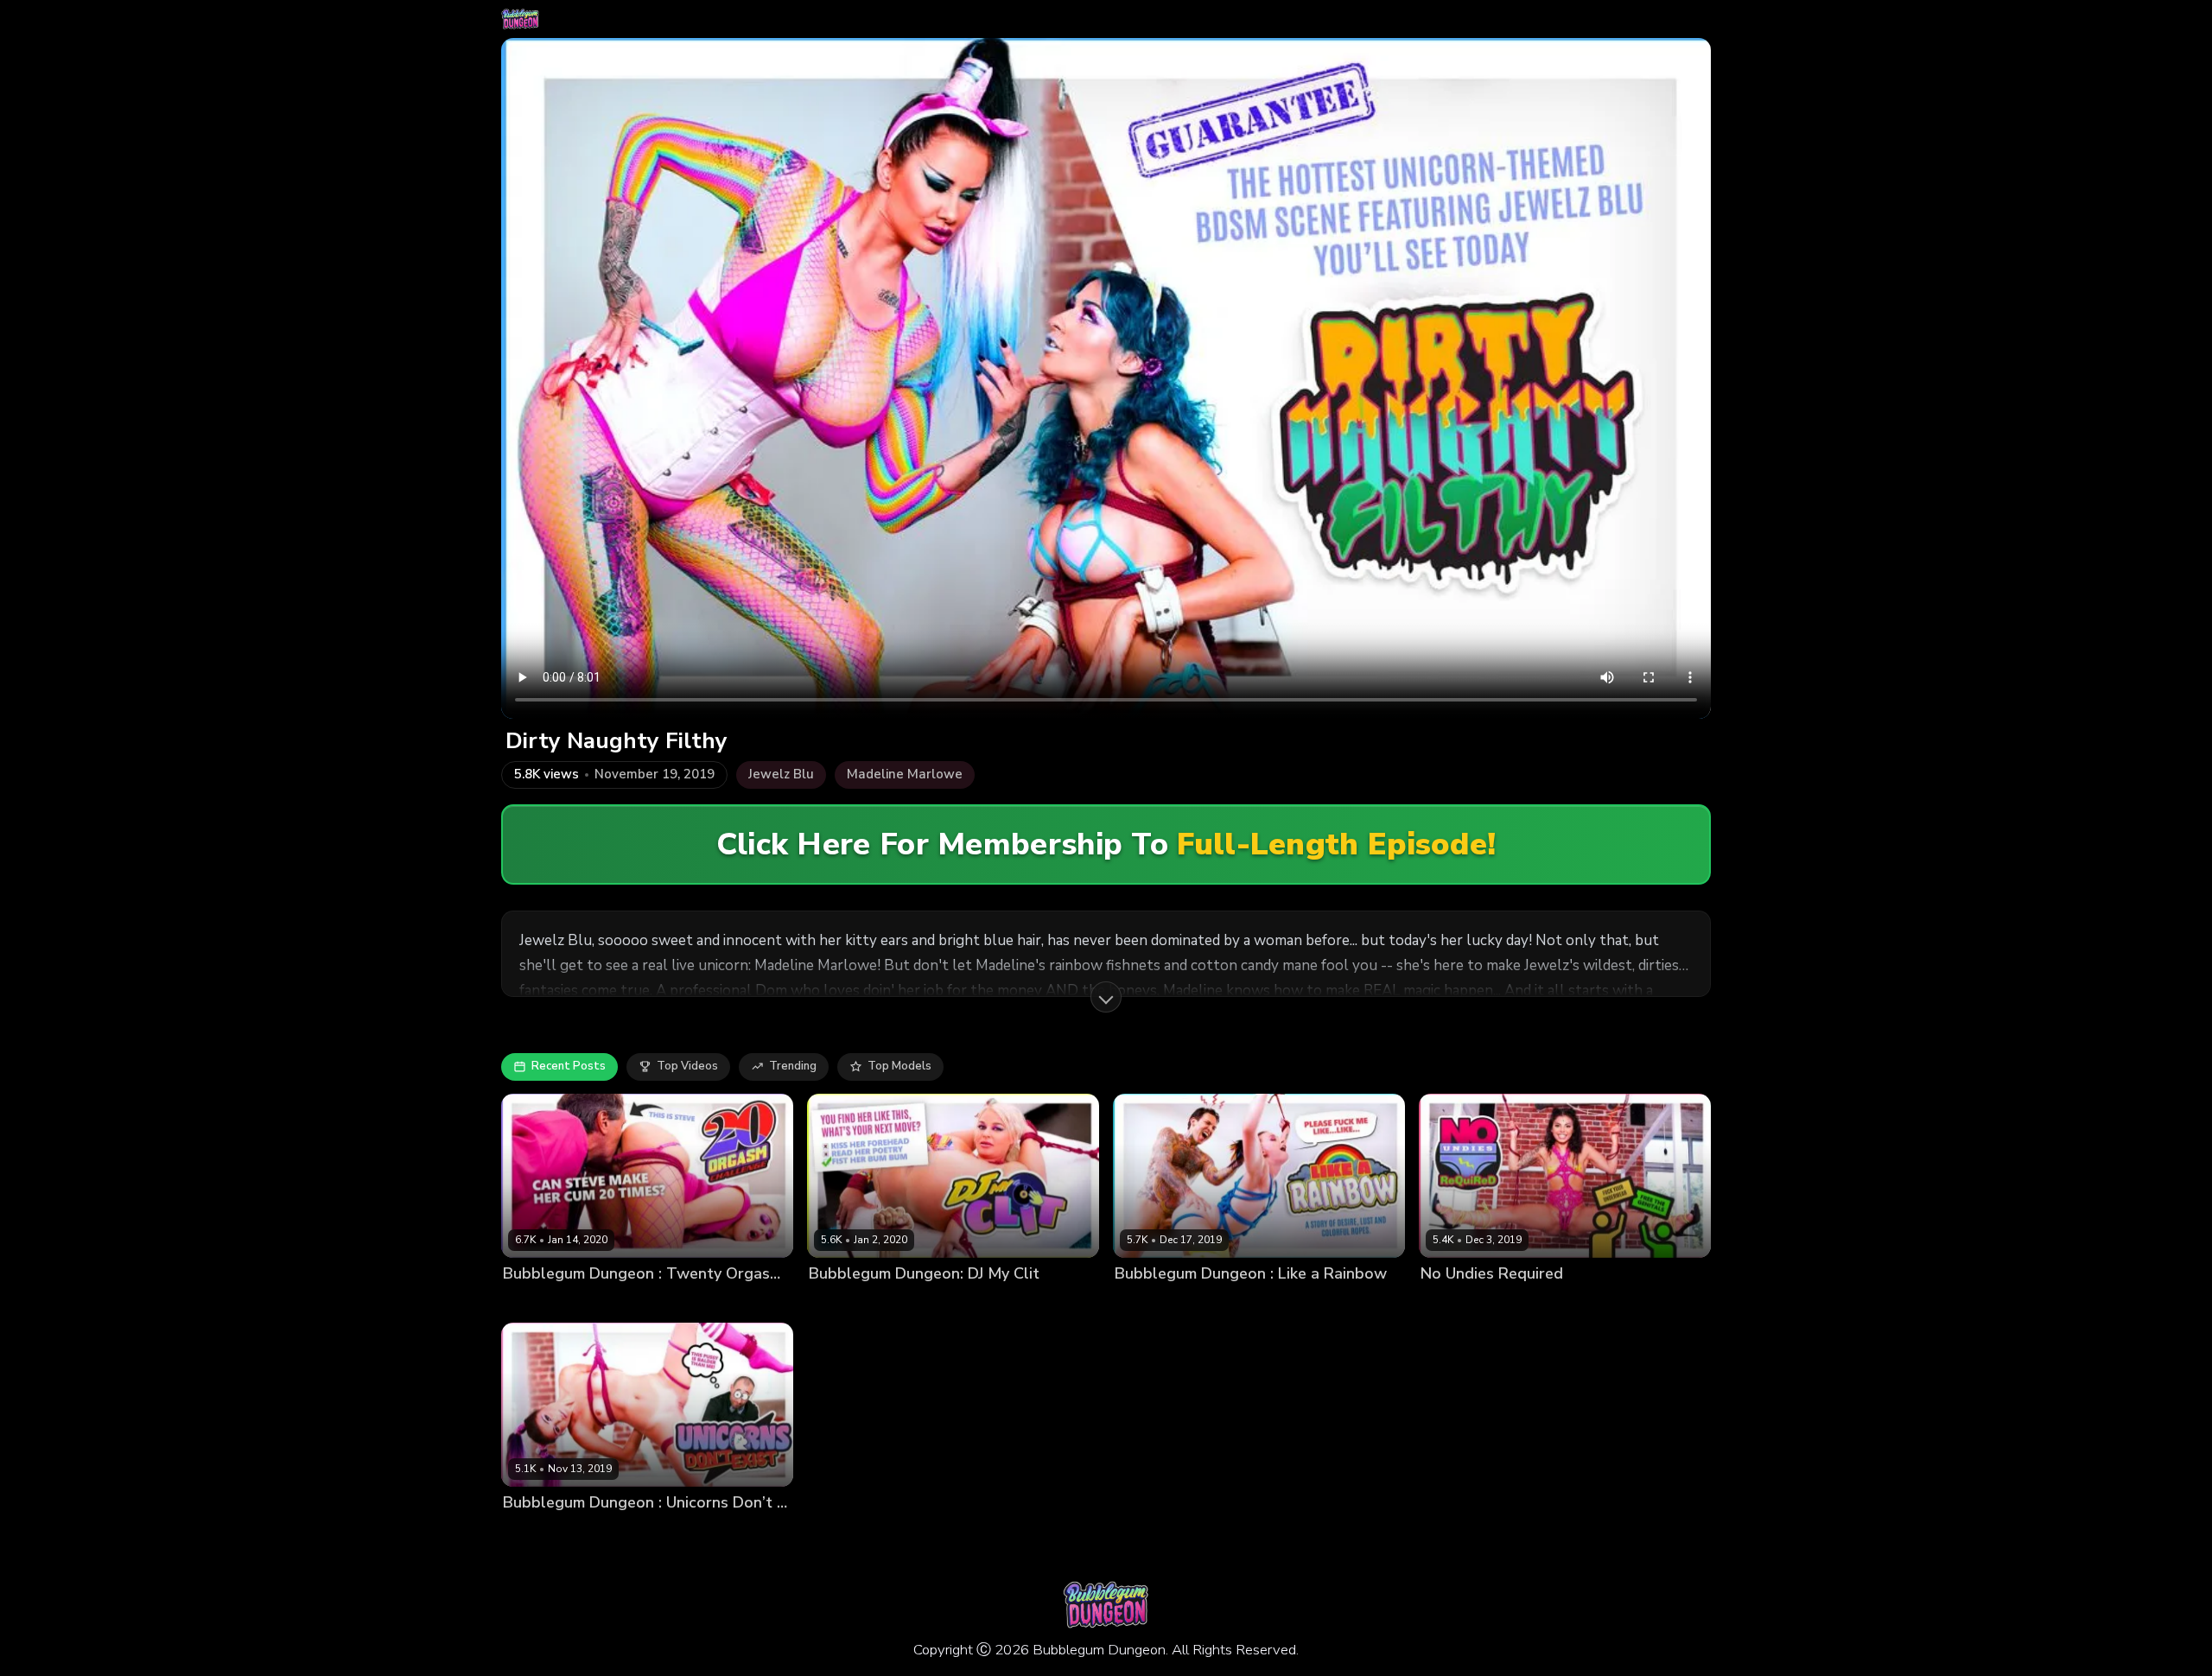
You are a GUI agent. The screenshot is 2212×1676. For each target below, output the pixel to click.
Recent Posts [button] (569, 1066)
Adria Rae (530, 1532)
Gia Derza (530, 1302)
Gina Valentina (1461, 1302)
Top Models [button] (899, 1066)
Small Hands (922, 1302)
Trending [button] (793, 1066)
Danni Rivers (1149, 1302)
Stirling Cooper (604, 1532)
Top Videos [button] (687, 1066)
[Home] (520, 19)
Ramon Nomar (1547, 1302)
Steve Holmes (602, 1302)
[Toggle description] (1106, 997)
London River (845, 1302)
